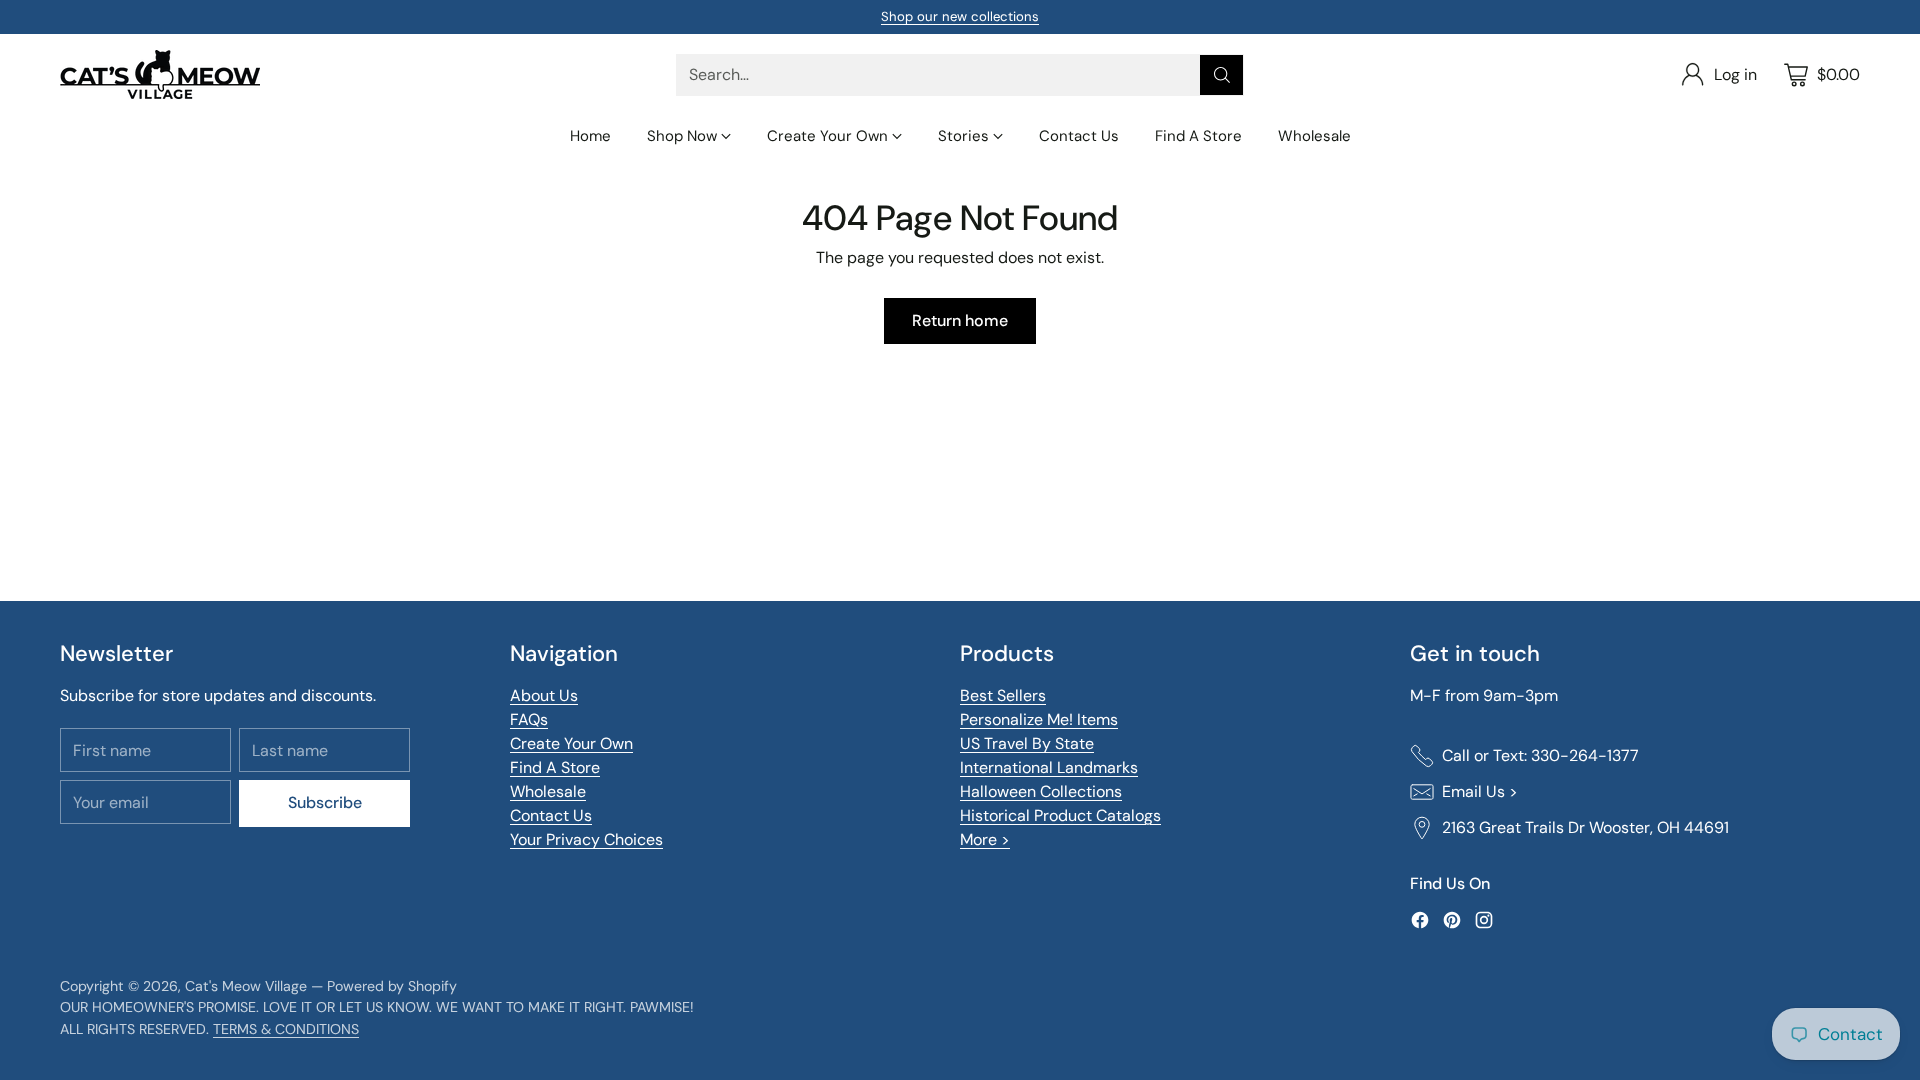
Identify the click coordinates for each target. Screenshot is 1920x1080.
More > (985, 839)
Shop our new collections (960, 16)
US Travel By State (1027, 743)
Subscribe (325, 802)
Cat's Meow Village (246, 986)
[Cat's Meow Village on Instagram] (1484, 923)
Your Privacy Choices (586, 839)
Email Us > (1480, 791)
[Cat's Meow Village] (160, 74)
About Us (544, 695)
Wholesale (548, 791)
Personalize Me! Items (1039, 719)
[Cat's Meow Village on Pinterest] (1452, 923)
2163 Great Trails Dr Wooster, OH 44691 (1585, 827)
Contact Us (551, 815)
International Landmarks (1049, 767)
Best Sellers (1003, 695)
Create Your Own (571, 743)
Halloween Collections (1041, 791)
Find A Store (555, 767)
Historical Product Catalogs (1060, 815)
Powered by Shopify (392, 986)
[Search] (1222, 75)
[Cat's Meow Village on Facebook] (1420, 923)
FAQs (529, 719)
